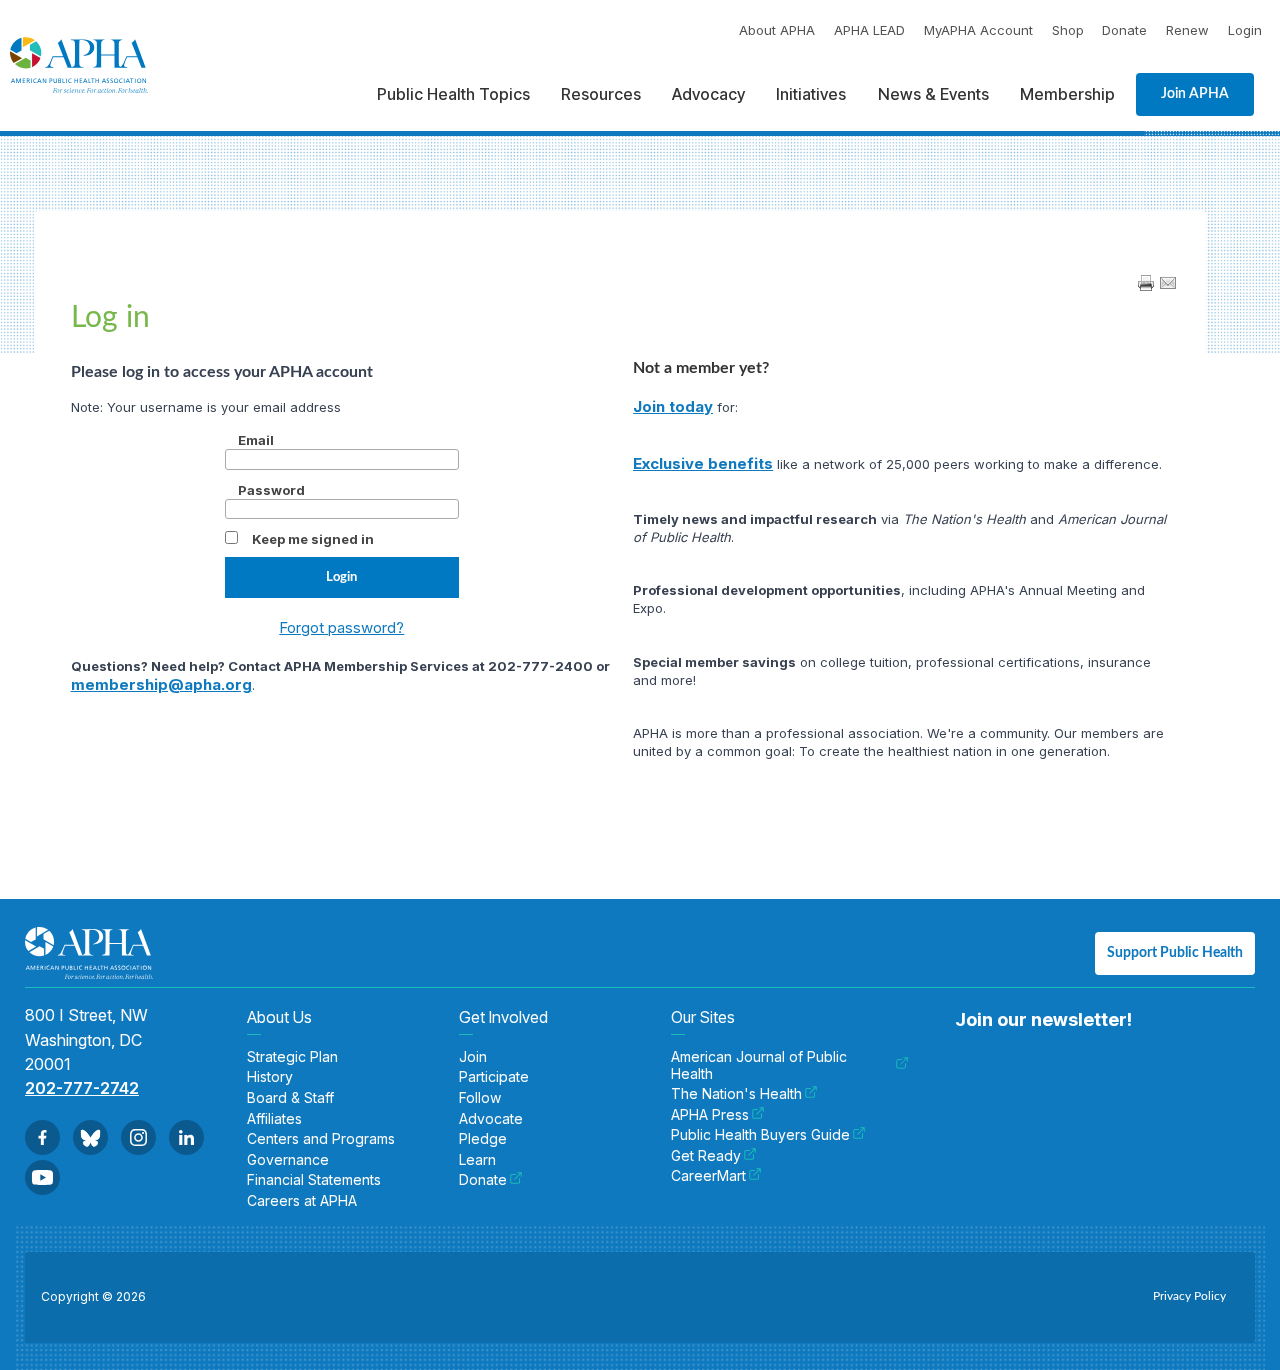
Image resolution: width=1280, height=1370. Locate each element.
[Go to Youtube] (42, 1177)
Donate (1124, 30)
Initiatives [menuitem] (811, 94)
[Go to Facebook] (42, 1137)
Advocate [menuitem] (491, 1119)
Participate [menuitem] (494, 1077)
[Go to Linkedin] (186, 1137)
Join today (673, 406)
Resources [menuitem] (601, 94)
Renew (1187, 30)
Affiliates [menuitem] (274, 1119)
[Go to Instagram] (138, 1137)
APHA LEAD (869, 30)
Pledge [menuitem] (483, 1139)
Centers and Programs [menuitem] (321, 1139)
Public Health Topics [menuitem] (453, 94)
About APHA (777, 30)
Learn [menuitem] (477, 1160)
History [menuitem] (270, 1077)
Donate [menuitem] (483, 1180)
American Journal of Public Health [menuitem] (759, 1065)
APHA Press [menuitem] (710, 1115)
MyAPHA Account (978, 30)
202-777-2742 (82, 1088)
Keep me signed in (313, 539)
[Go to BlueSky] (90, 1137)
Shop (1068, 30)
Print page (1146, 283)
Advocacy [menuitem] (708, 94)
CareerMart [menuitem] (708, 1176)
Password (271, 490)
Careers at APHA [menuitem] (302, 1201)
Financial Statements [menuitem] (314, 1180)
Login (1245, 30)
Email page (1168, 283)
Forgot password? (341, 627)
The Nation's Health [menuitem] (736, 1094)
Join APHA (1195, 94)
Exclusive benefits (703, 463)
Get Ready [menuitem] (706, 1156)
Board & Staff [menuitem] (290, 1098)
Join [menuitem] (473, 1057)
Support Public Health (1175, 953)
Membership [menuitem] (1067, 94)
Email (256, 440)
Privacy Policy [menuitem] (1189, 1296)
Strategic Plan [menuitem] (292, 1057)
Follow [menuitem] (480, 1098)
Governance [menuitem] (288, 1160)
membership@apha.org (161, 684)
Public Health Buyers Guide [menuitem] (760, 1135)
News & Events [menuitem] (933, 94)
